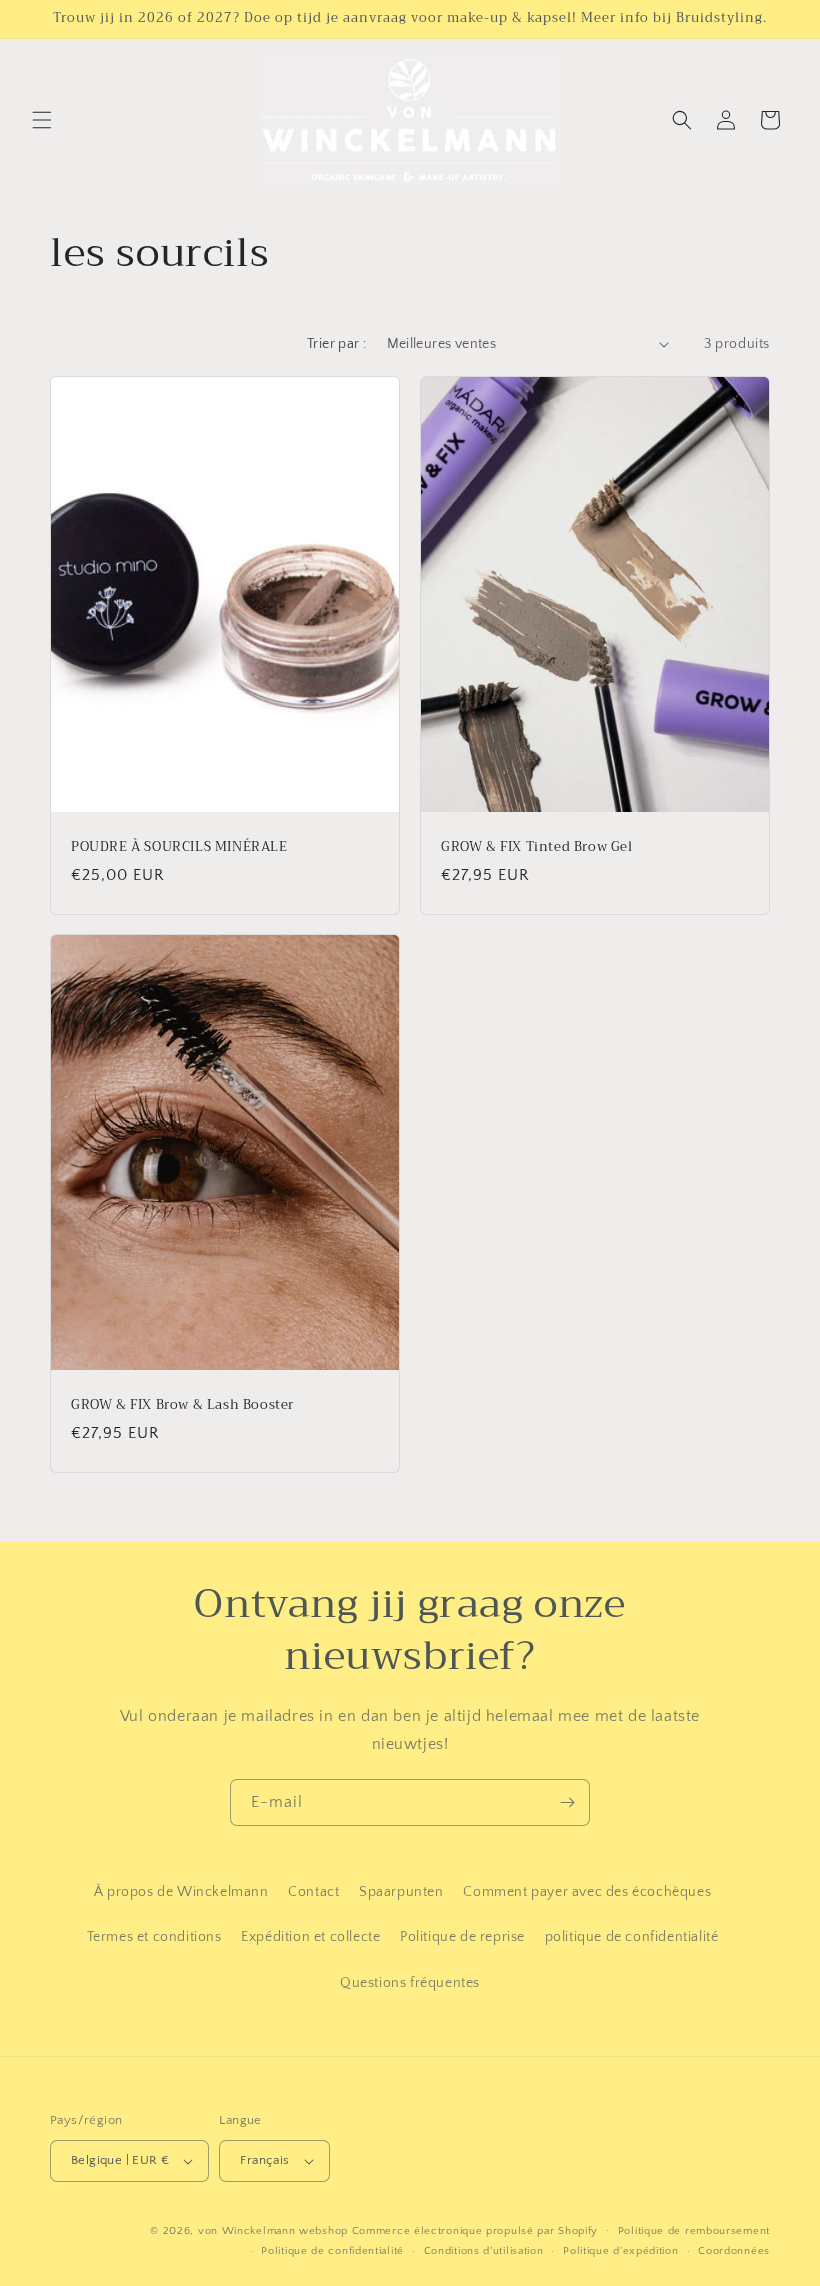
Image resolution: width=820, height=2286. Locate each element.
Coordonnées (734, 2251)
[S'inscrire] (567, 1802)
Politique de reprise (462, 1937)
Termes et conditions (154, 1937)
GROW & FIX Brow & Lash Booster (182, 1405)
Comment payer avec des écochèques (587, 1892)
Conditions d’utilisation (484, 2251)
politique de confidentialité (632, 1937)
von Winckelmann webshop (273, 2231)
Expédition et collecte (310, 1937)
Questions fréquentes (410, 1983)
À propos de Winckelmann (181, 1892)
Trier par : (336, 344)
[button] (42, 120)
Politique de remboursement (694, 2231)
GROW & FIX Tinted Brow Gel (537, 847)
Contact (313, 1892)
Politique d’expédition (620, 2251)
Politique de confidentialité (332, 2251)
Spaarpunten (401, 1892)
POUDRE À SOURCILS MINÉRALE (179, 847)
